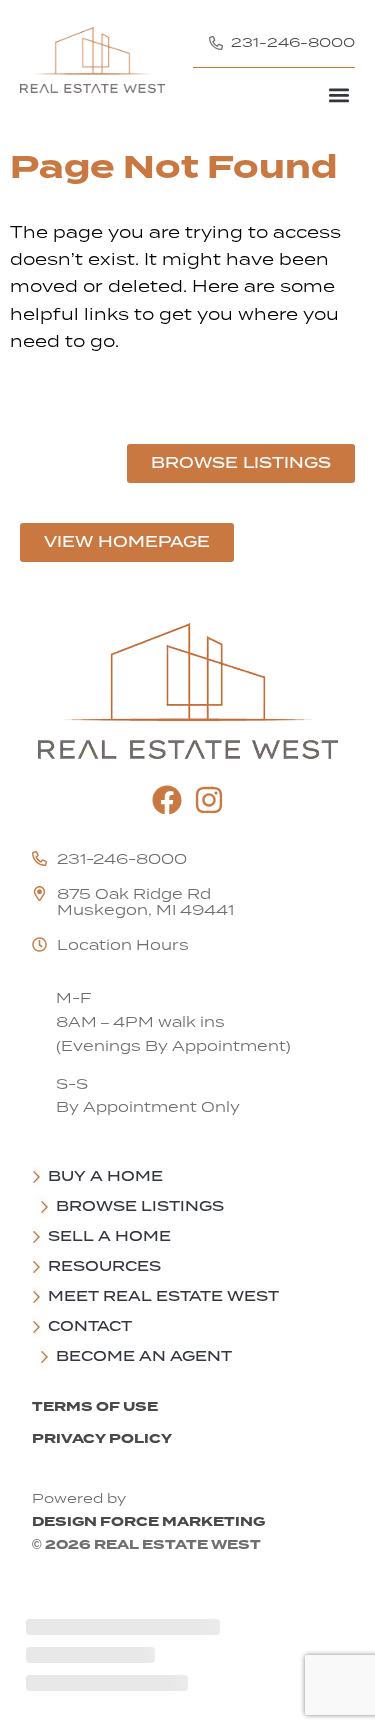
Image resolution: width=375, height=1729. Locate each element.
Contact (90, 1326)
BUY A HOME (105, 1176)
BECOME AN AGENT (144, 1356)
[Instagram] (209, 800)
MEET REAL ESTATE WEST (163, 1296)
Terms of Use (95, 1406)
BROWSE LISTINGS (140, 1206)
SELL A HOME (109, 1236)
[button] (338, 94)
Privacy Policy (102, 1438)
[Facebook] (167, 800)
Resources (104, 1266)
